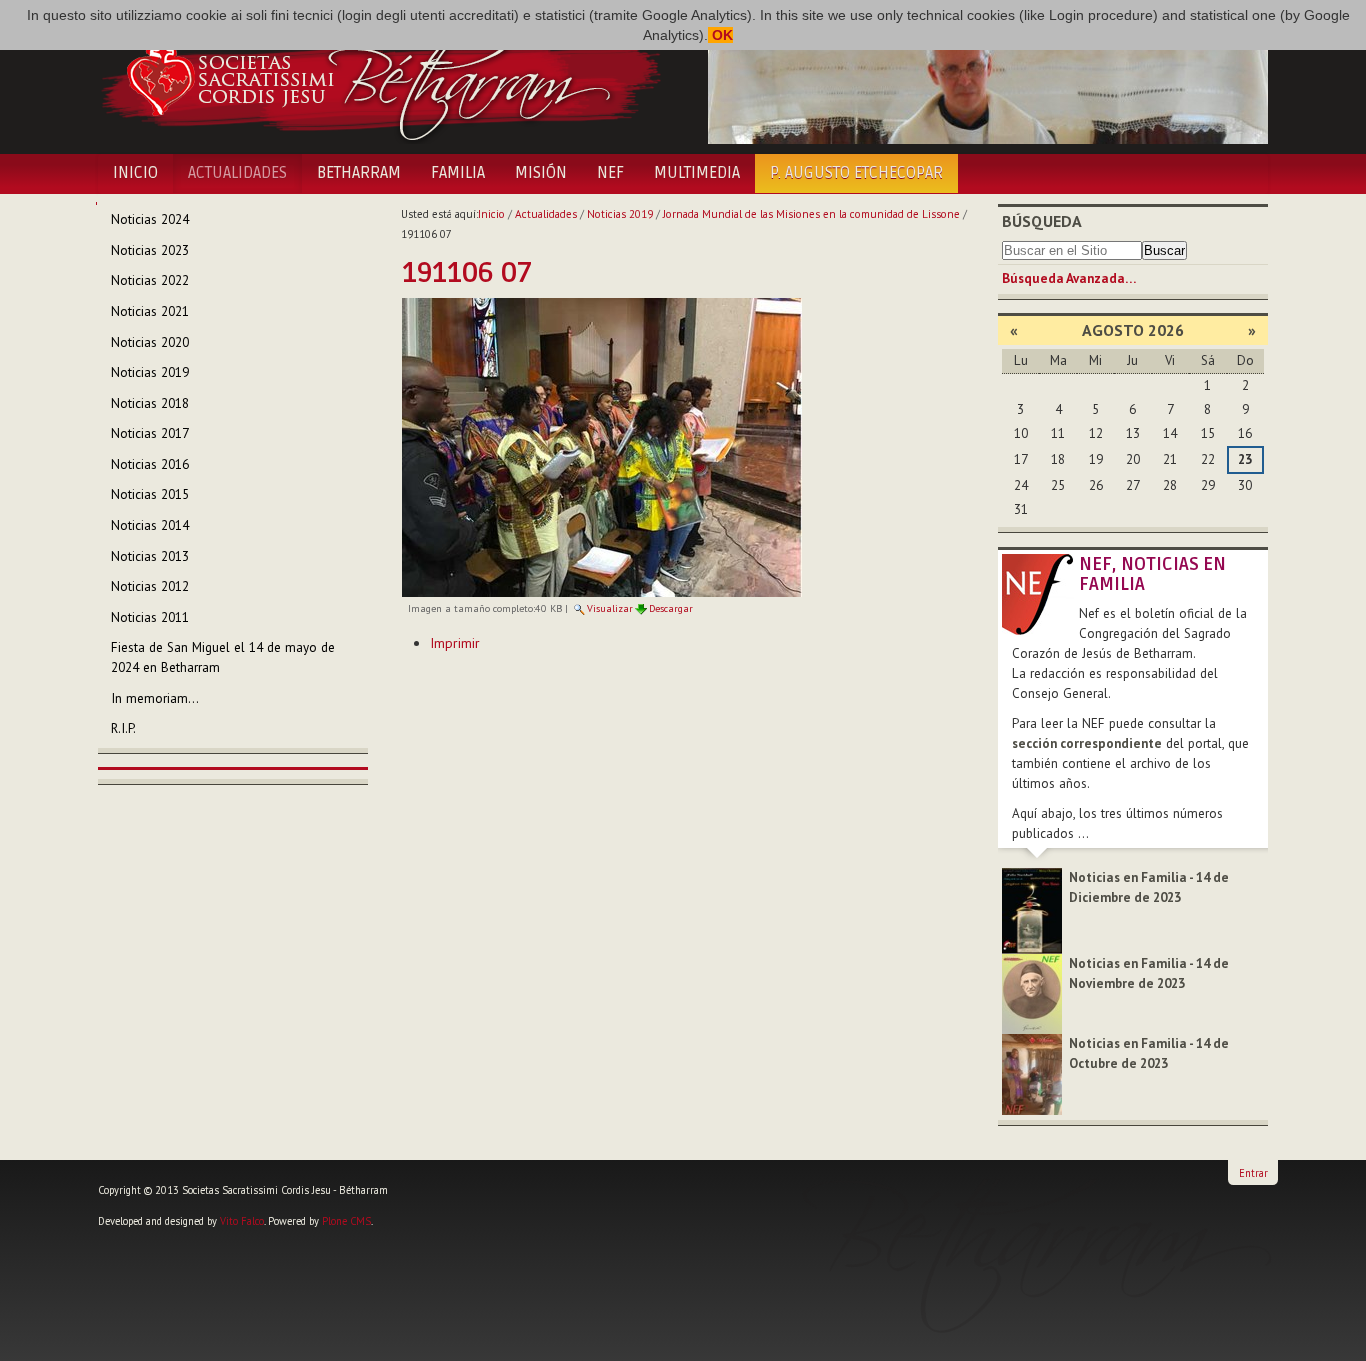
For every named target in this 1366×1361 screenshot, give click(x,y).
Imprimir (455, 643)
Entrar (1253, 1173)
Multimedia (697, 173)
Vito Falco (242, 1221)
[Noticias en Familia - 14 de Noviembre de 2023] (1032, 992)
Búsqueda (1042, 221)
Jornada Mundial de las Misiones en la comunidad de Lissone (811, 214)
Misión (541, 173)
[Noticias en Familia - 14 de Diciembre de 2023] (1032, 909)
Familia (458, 173)
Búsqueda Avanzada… (1069, 278)
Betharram (359, 173)
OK (720, 35)
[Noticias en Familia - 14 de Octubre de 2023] (1032, 1073)
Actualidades (237, 173)
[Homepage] (380, 78)
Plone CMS (346, 1221)
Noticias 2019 (620, 214)
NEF (610, 173)
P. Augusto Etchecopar (856, 173)
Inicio (135, 173)
